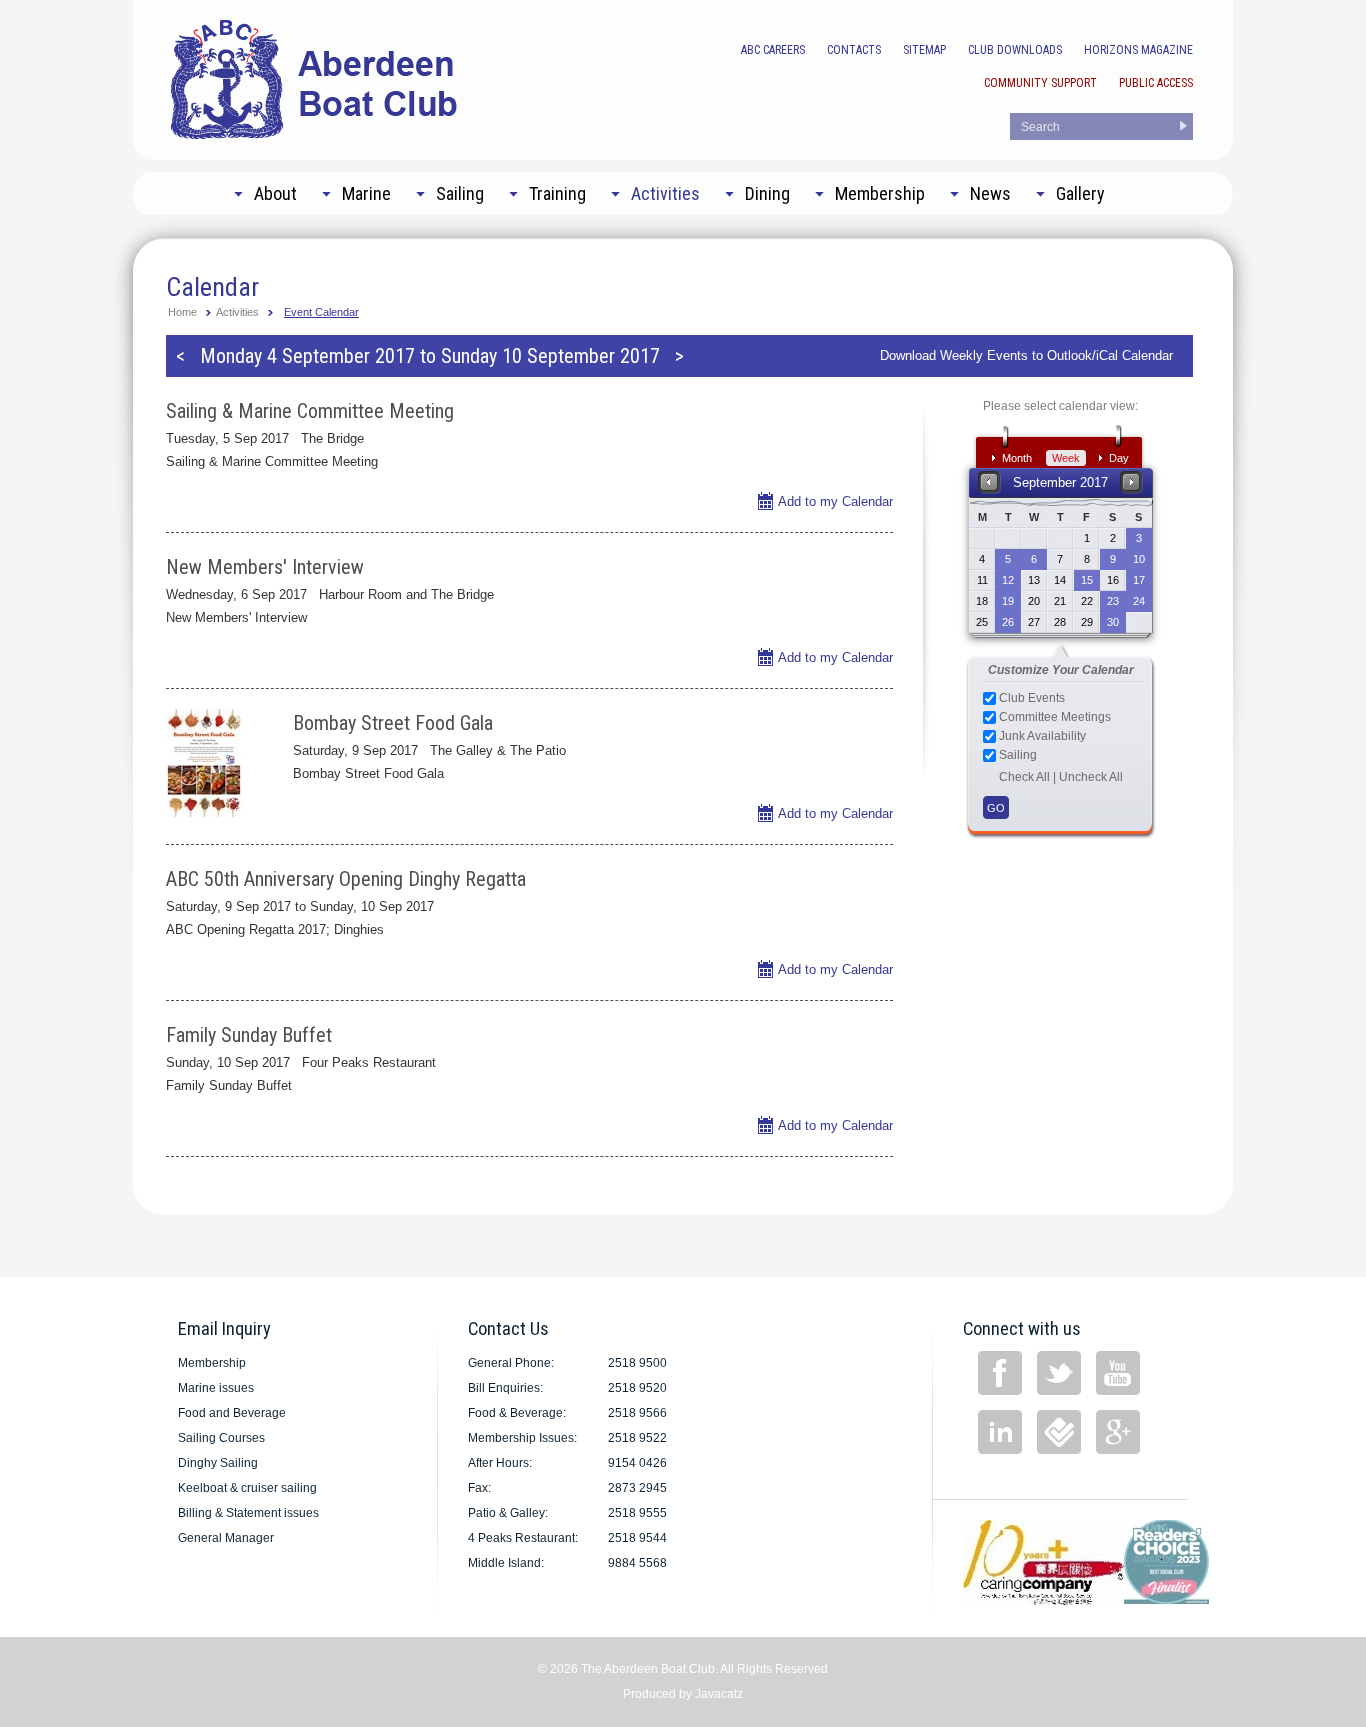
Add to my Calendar (835, 501)
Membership (212, 1363)
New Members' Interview (265, 567)
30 (1113, 622)
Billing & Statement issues (248, 1513)
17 (1139, 580)
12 (1008, 580)
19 (1008, 601)
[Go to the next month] (1131, 481)
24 (1139, 601)
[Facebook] (1000, 1373)
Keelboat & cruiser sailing (247, 1488)
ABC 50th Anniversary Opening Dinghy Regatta (346, 879)
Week (1066, 458)
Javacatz (719, 1694)
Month (1017, 458)
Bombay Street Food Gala (393, 723)
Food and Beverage (232, 1413)
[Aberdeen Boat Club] (315, 77)
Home (182, 312)
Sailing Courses (221, 1438)
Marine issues (216, 1388)
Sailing (1016, 755)
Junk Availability (1041, 736)
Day (1119, 458)
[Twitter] (1059, 1373)
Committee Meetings (1053, 717)
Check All (1024, 777)
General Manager (226, 1538)
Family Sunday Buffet (249, 1035)
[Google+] (1118, 1432)
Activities (237, 312)
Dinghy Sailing (218, 1463)
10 (1139, 559)
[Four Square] (1059, 1432)
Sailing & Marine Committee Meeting (310, 411)
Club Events (1030, 698)
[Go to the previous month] (989, 481)
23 (1113, 601)
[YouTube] (1118, 1373)
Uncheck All (1091, 777)
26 (1008, 622)
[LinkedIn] (1000, 1432)
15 (1087, 580)
